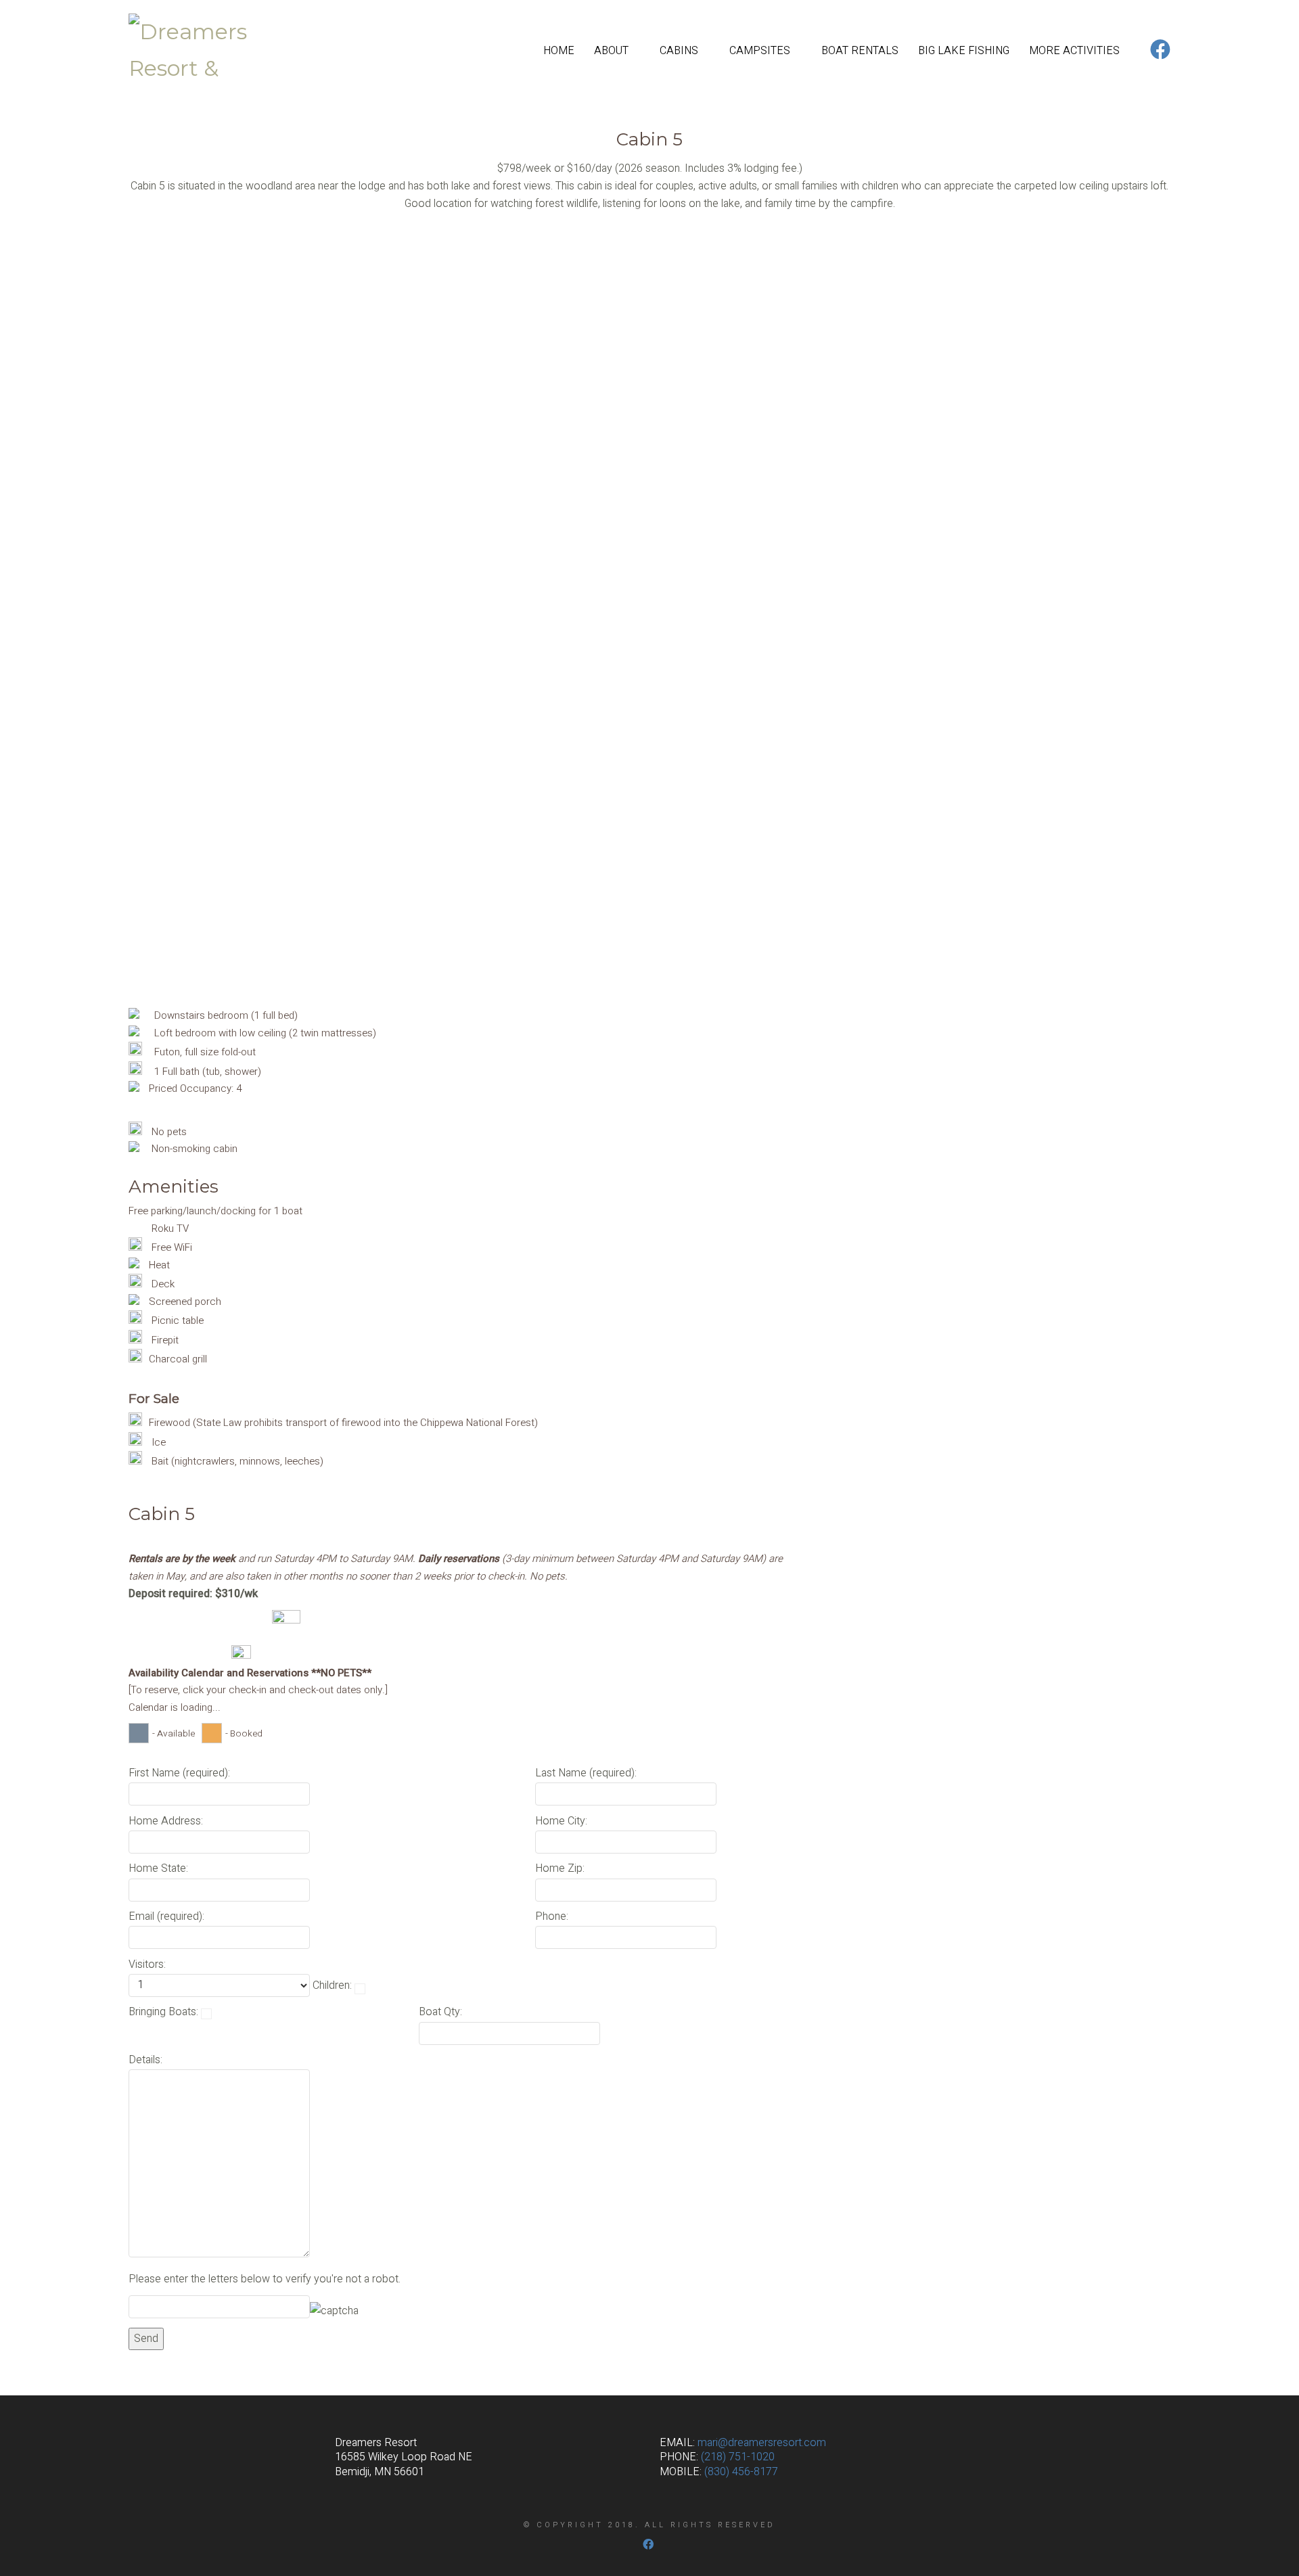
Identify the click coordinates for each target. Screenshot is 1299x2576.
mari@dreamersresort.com (762, 2443)
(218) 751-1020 (738, 2457)
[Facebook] (648, 2544)
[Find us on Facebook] (1160, 51)
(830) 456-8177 (741, 2472)
